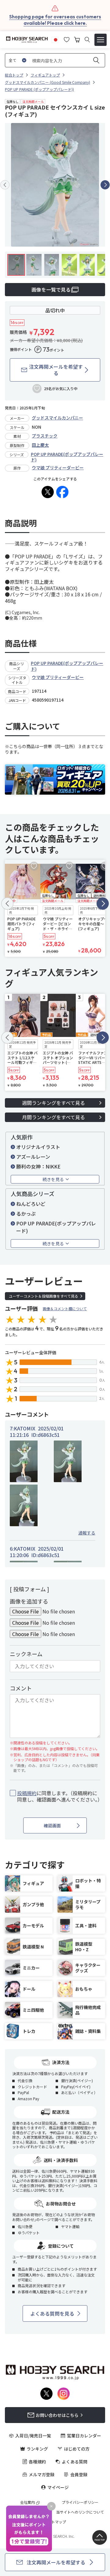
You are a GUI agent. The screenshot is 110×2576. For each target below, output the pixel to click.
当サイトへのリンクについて (80, 2512)
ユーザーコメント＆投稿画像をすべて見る (44, 1296)
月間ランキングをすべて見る (53, 1117)
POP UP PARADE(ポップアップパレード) (67, 457)
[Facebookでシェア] (62, 492)
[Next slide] (105, 185)
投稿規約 (27, 1793)
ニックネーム (26, 1654)
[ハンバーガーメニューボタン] (101, 40)
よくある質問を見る (52, 2313)
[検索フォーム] (87, 40)
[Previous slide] (5, 185)
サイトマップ (55, 2522)
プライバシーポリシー (80, 2502)
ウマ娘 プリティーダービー (58, 468)
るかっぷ (26, 1213)
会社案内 (28, 2502)
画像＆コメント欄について (65, 1309)
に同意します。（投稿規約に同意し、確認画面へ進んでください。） (59, 1796)
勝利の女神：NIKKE (38, 1166)
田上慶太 (40, 445)
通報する (87, 1533)
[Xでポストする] (48, 492)
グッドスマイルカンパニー (57, 418)
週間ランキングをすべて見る (53, 1103)
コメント (21, 1688)
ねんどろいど (31, 1204)
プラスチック (45, 436)
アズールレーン (33, 1157)
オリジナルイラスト (38, 1147)
